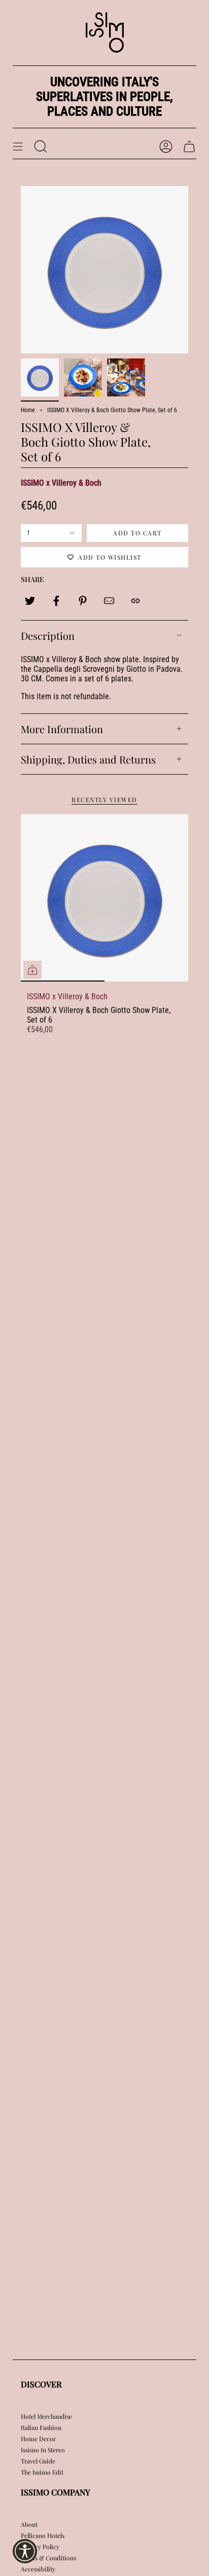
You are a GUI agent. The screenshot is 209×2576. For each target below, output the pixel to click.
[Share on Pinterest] (83, 601)
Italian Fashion (41, 2427)
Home (28, 410)
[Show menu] (18, 147)
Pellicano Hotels (43, 2535)
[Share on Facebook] (56, 601)
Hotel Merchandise (46, 2416)
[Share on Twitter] (30, 601)
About (29, 2524)
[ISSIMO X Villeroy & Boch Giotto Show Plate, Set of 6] (104, 898)
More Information (62, 729)
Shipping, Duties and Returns (88, 759)
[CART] (189, 147)
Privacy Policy (40, 2547)
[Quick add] (32, 970)
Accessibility (38, 2569)
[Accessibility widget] (25, 2551)
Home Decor (38, 2439)
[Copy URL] (135, 601)
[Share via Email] (109, 601)
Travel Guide (38, 2461)
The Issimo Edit (42, 2472)
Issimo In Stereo (43, 2450)
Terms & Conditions (48, 2558)
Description (48, 636)
